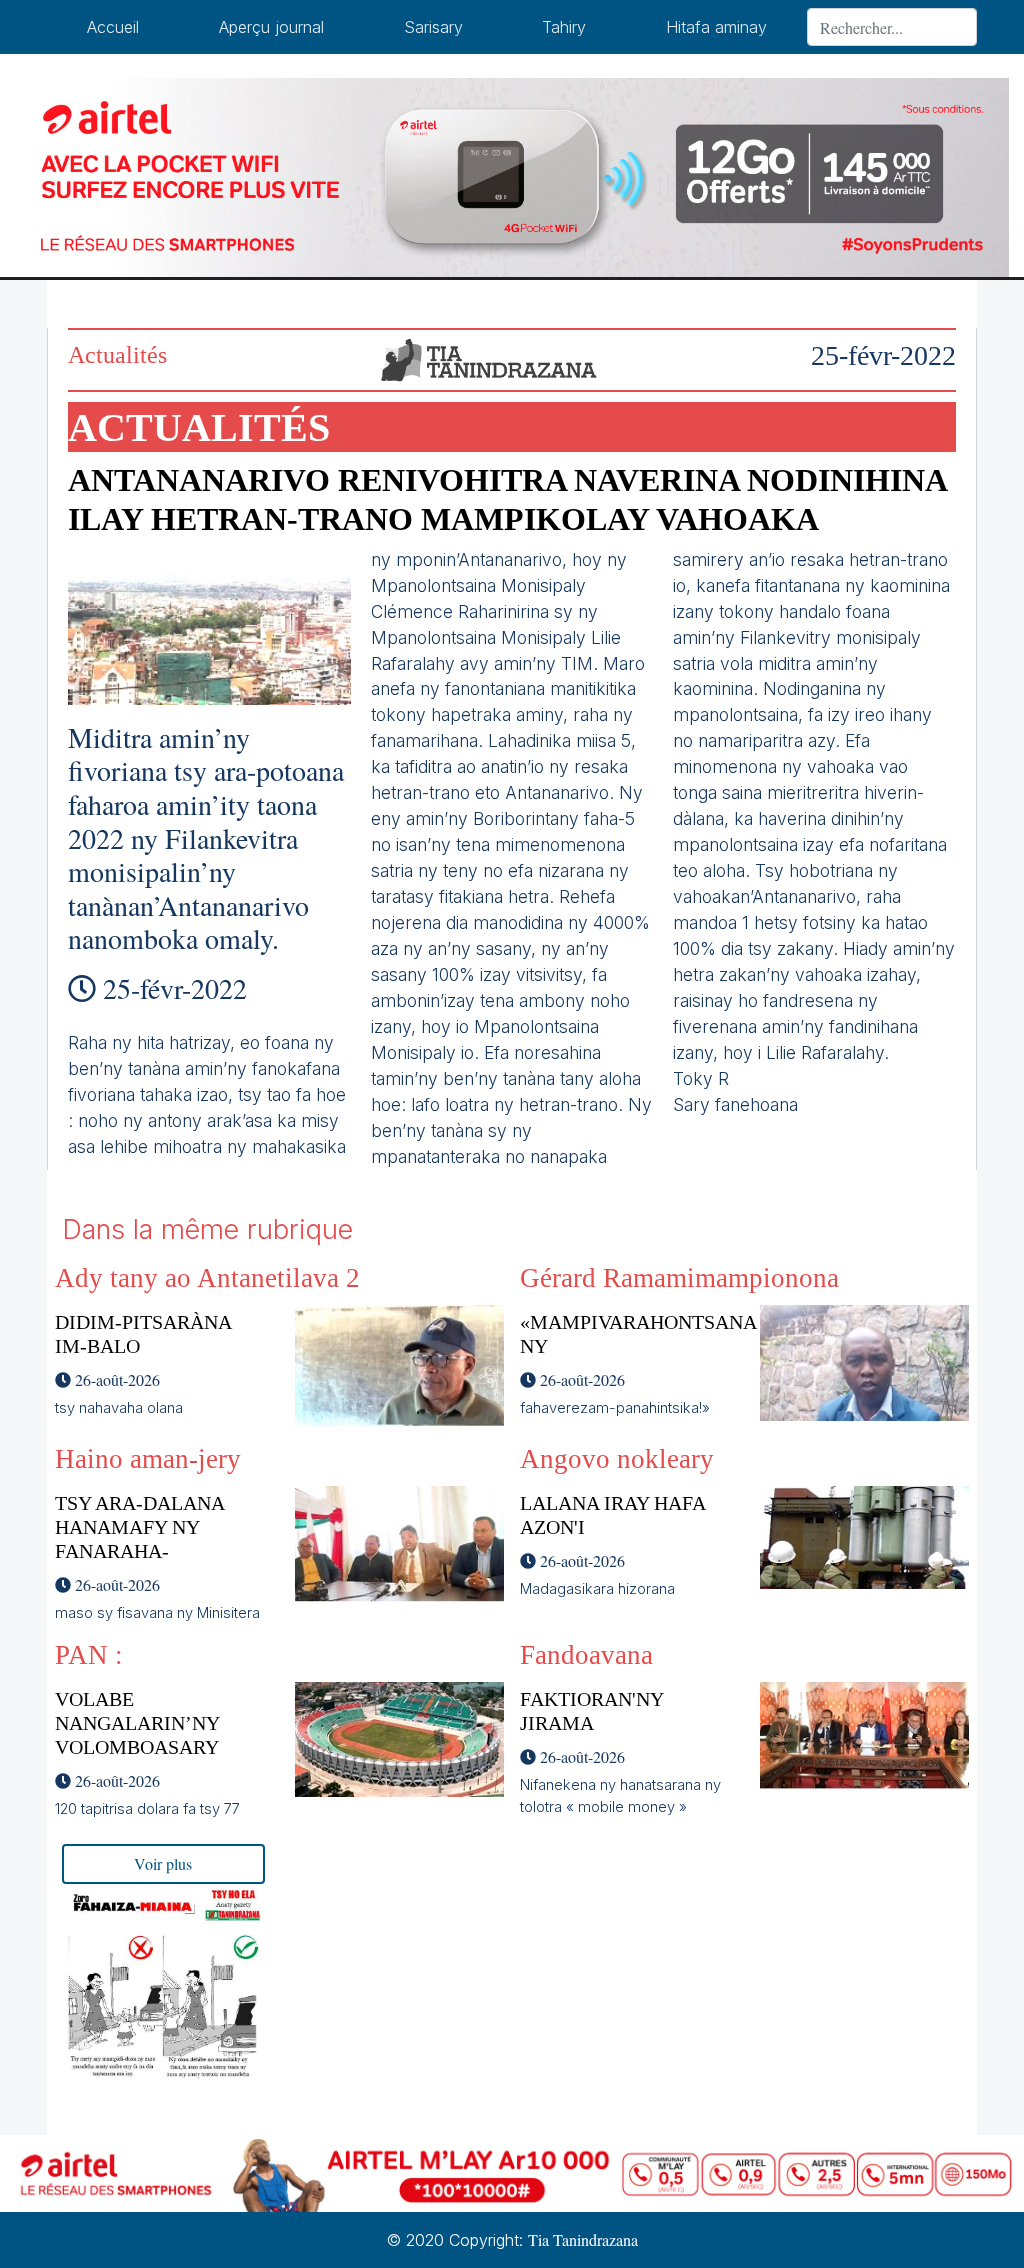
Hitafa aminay (716, 27)
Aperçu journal (271, 27)
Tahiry (564, 27)
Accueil (113, 27)
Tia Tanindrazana (583, 2239)
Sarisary (433, 27)
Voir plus (163, 1863)
